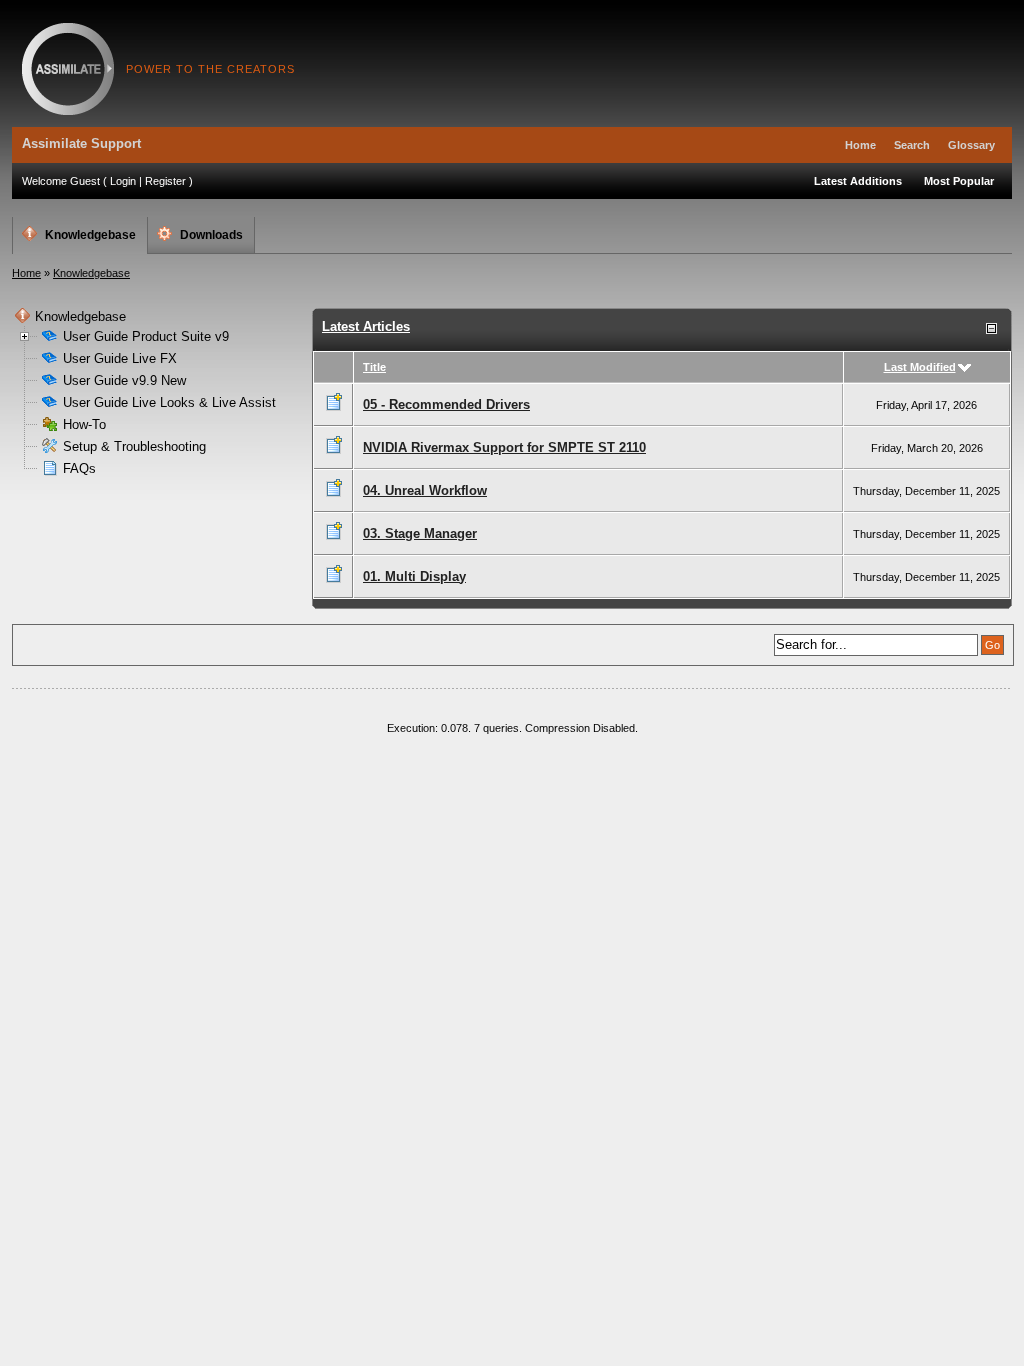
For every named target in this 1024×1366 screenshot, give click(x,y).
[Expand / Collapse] (991, 328)
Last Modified (920, 367)
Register (165, 181)
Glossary (971, 145)
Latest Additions (858, 181)
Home (860, 145)
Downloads (211, 235)
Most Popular (959, 181)
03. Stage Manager (420, 533)
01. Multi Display (414, 576)
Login (123, 181)
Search (912, 145)
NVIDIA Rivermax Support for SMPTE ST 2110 (504, 447)
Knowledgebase (90, 235)
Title (374, 367)
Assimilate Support (68, 69)
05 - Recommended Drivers (446, 404)
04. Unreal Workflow (425, 490)
